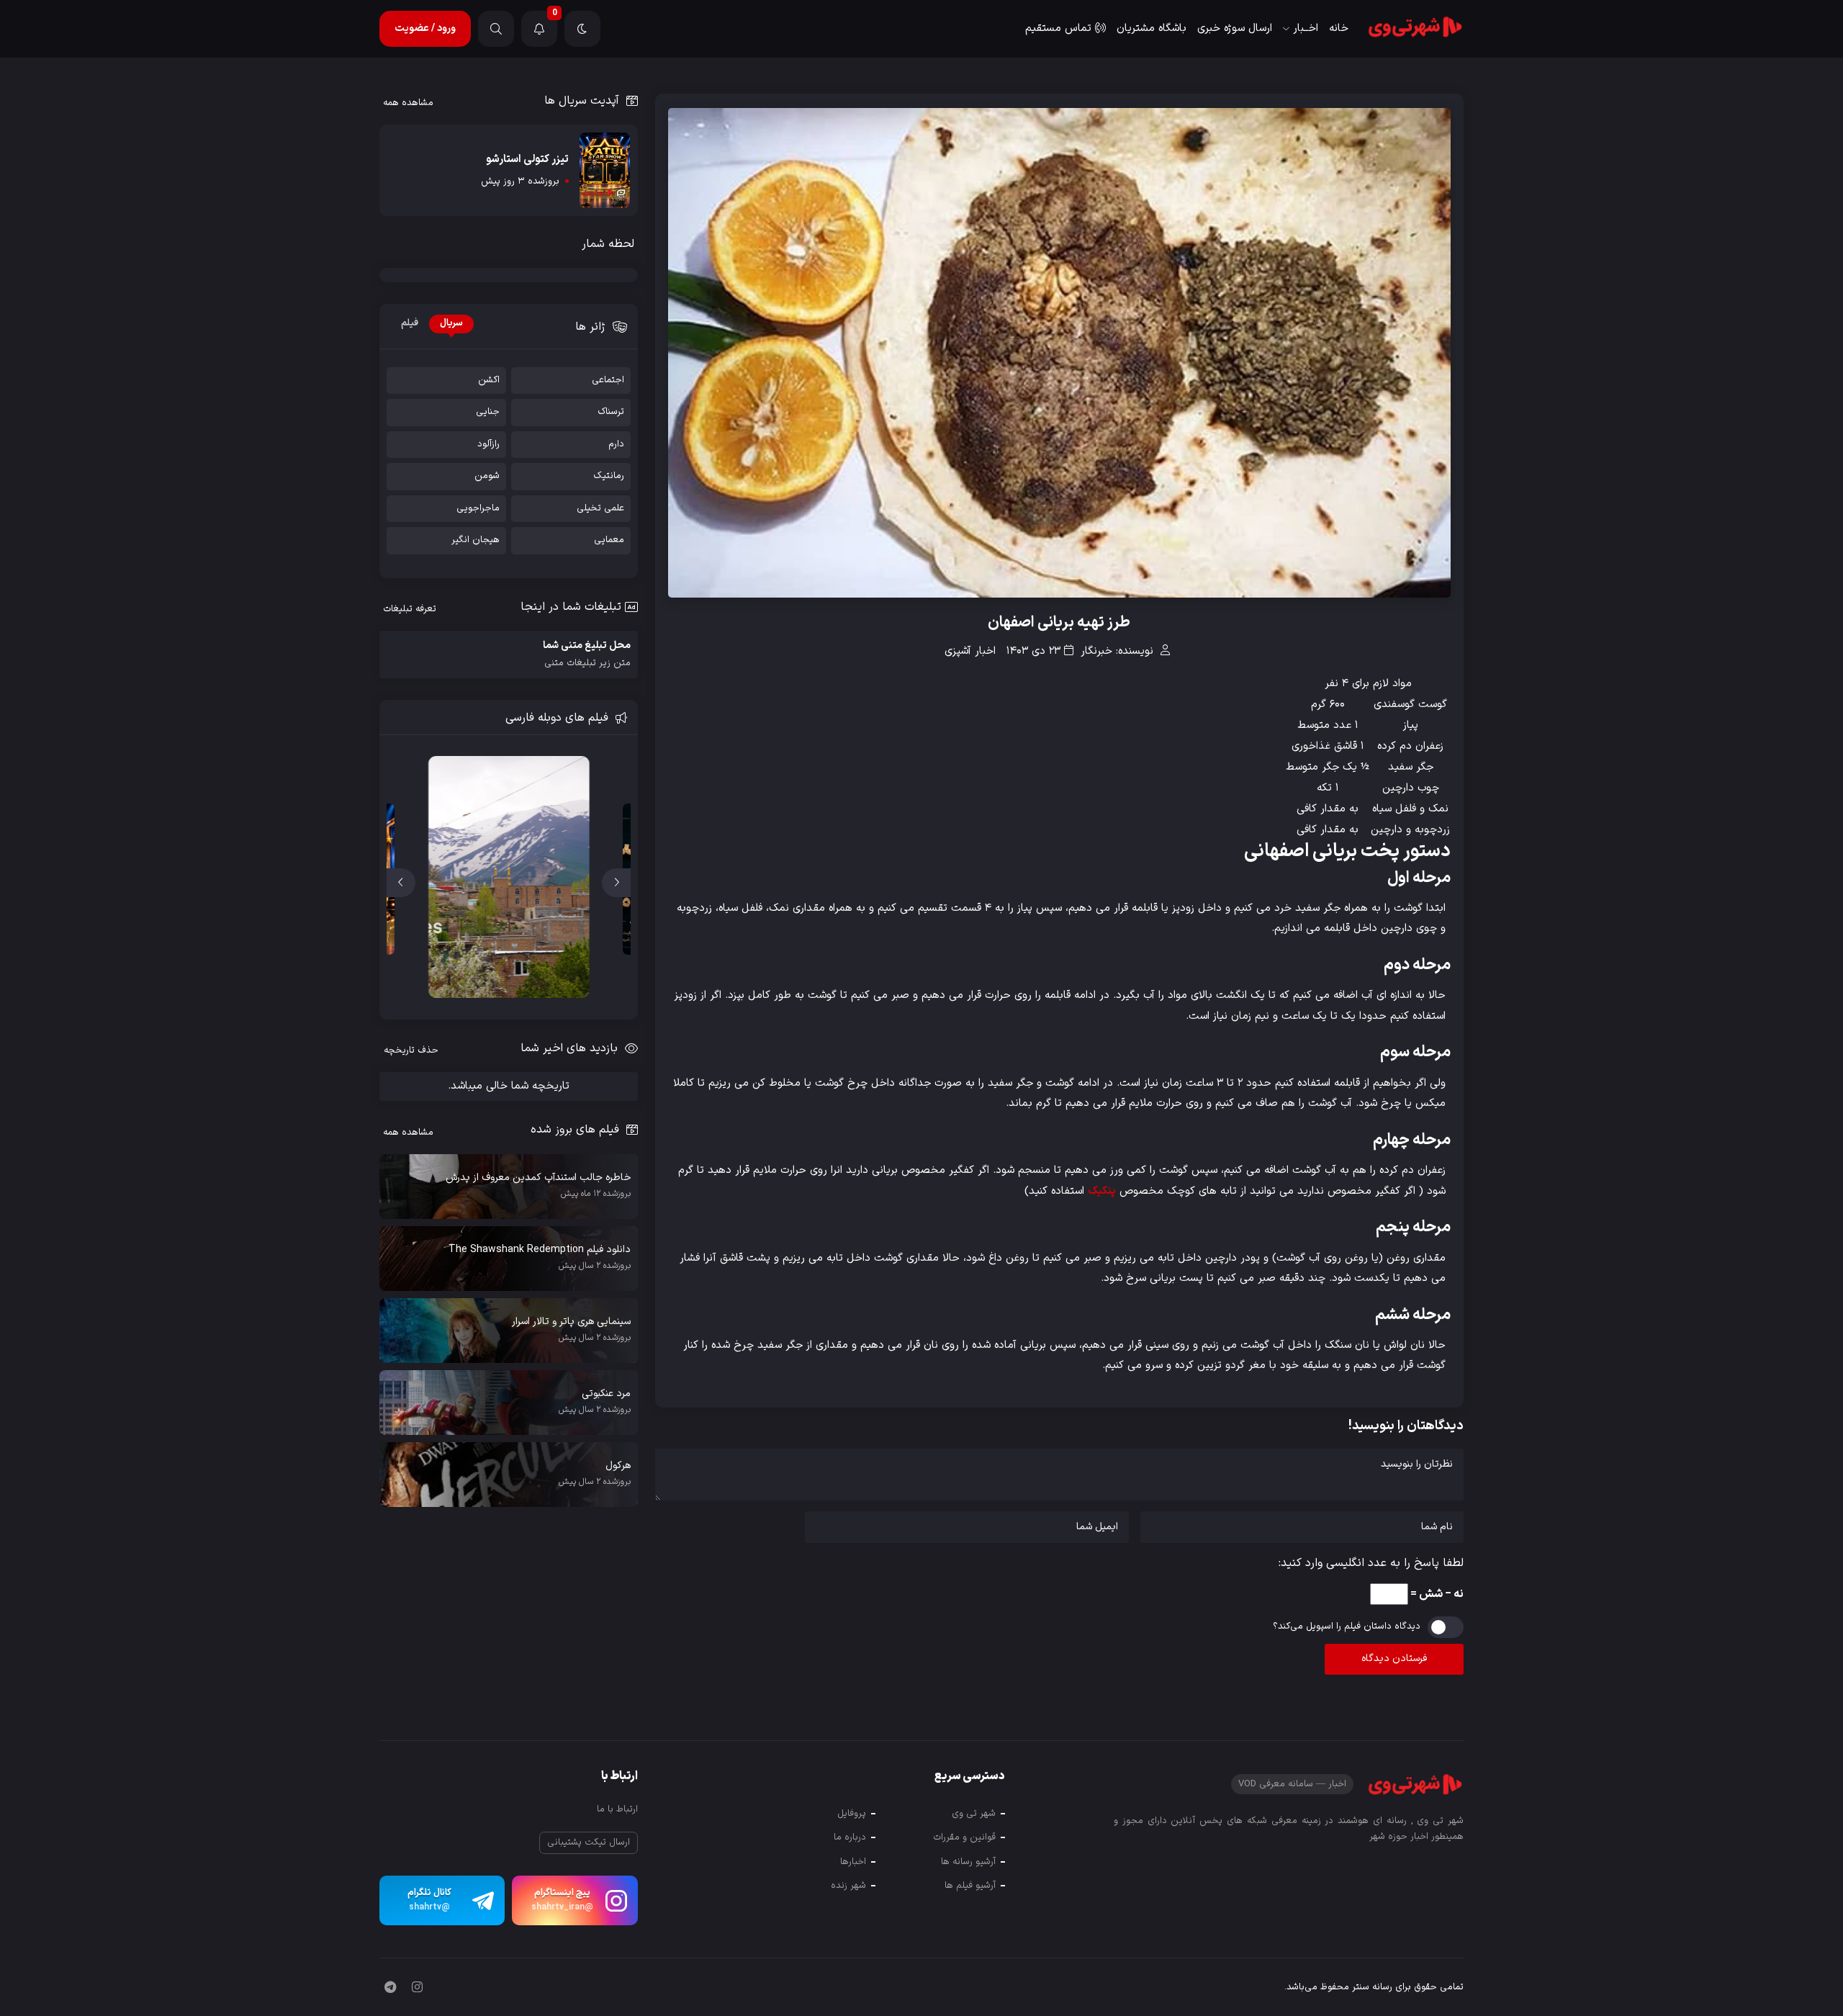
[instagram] (417, 1989)
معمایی (609, 540)
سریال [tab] (451, 323)
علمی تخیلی (600, 509)
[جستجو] (496, 29)
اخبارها (853, 1862)
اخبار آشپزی (970, 651)
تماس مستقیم (1058, 28)
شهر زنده (848, 1886)
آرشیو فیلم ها (970, 1886)
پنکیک (1102, 1191)
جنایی (488, 412)
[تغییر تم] (582, 29)
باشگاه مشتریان (1152, 28)
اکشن (489, 381)
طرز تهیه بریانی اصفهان (1059, 623)
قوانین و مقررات (964, 1837)
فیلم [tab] (410, 323)
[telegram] (390, 1989)
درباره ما (850, 1837)
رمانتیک (609, 476)
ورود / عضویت (425, 28)
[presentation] (616, 883)
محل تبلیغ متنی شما (587, 654)
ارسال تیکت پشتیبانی (589, 1842)
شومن (487, 476)
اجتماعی (608, 381)
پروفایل (852, 1814)
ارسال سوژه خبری (1235, 28)
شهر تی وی (974, 1814)
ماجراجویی (478, 509)
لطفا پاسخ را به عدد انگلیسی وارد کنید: (1371, 1563)
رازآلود (488, 445)
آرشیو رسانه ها (968, 1862)
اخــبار (1306, 28)
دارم (616, 445)
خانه (1339, 28)
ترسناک (611, 412)
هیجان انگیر (476, 540)
